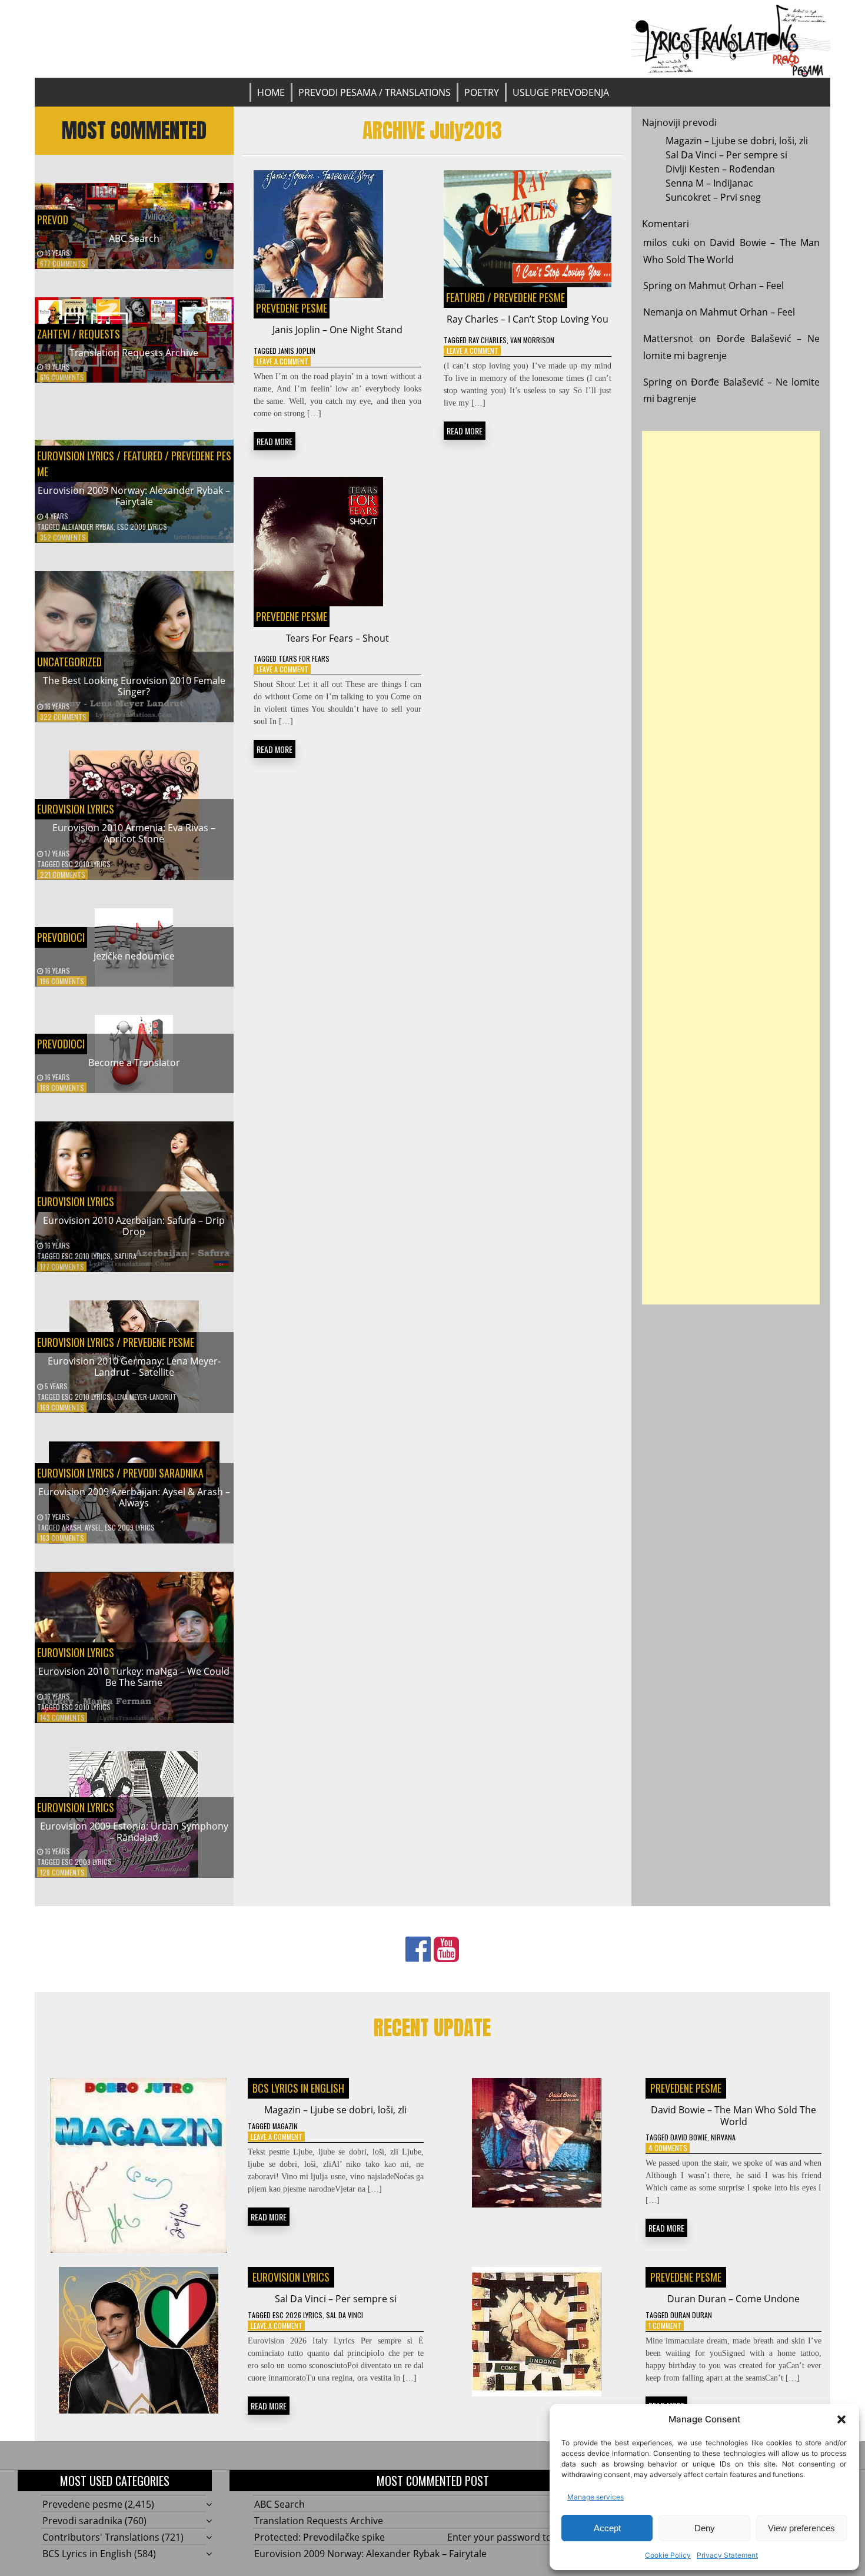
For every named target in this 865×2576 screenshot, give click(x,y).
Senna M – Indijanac (709, 183)
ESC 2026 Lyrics (297, 2315)
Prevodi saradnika (163, 1473)
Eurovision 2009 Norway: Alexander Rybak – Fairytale (134, 496)
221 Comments (63, 874)
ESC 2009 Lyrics (142, 527)
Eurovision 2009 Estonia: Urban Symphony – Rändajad (134, 1832)
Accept (607, 2528)
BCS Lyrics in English (298, 2088)
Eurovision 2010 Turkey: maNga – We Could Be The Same (134, 1677)
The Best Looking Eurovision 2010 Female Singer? (134, 686)
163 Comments (62, 1538)
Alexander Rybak (88, 527)
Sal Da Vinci (345, 2315)
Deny (705, 2528)
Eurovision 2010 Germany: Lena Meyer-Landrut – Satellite (134, 1367)
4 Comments (668, 2148)
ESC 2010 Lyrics (86, 864)
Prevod (53, 220)
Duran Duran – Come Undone (733, 2299)
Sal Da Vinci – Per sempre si (726, 155)
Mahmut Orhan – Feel (736, 286)
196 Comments (62, 981)
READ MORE (275, 441)
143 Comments (62, 1717)
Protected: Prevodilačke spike (320, 2537)
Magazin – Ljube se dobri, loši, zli (737, 141)
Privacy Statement (727, 2555)
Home (271, 92)
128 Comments (62, 1872)
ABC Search (134, 238)
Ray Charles (488, 340)
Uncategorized (69, 662)
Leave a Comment (282, 361)
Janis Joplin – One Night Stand (337, 330)
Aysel (93, 1527)
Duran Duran (691, 2315)
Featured (142, 456)
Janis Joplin (297, 351)
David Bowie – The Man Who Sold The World (733, 2115)
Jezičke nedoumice (134, 956)
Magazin (285, 2126)
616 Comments (62, 377)
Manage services (595, 2497)
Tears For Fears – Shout (337, 638)
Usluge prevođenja (561, 92)
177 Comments (62, 1267)
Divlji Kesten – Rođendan (720, 169)
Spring (658, 286)
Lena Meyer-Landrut (145, 1397)
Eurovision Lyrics (76, 456)
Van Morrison (532, 340)
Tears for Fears (304, 658)
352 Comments (63, 537)
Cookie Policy (668, 2555)
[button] (841, 2419)
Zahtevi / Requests (79, 334)
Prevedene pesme (159, 1342)
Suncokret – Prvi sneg (713, 197)
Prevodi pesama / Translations (375, 92)
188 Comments (62, 1088)
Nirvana (723, 2137)
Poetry (482, 92)
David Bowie (689, 2137)
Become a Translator (134, 1063)
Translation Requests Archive (134, 353)
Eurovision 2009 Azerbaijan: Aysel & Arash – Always (134, 1497)
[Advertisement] (731, 868)
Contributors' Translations (101, 2537)
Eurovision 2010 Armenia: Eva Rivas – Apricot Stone (134, 833)
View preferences (801, 2528)
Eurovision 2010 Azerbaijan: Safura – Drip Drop (134, 1226)
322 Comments (63, 717)
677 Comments (63, 263)
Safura (125, 1256)
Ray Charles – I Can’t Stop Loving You (528, 319)
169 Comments (62, 1407)
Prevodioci (61, 937)
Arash (71, 1527)
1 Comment (665, 2326)
